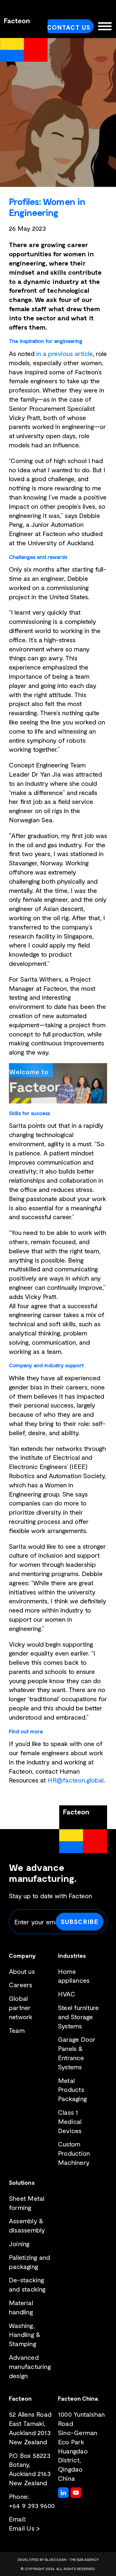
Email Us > (24, 2528)
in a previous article (65, 353)
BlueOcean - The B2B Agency (72, 2559)
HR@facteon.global (76, 1780)
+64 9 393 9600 (32, 2505)
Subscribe (80, 1921)
